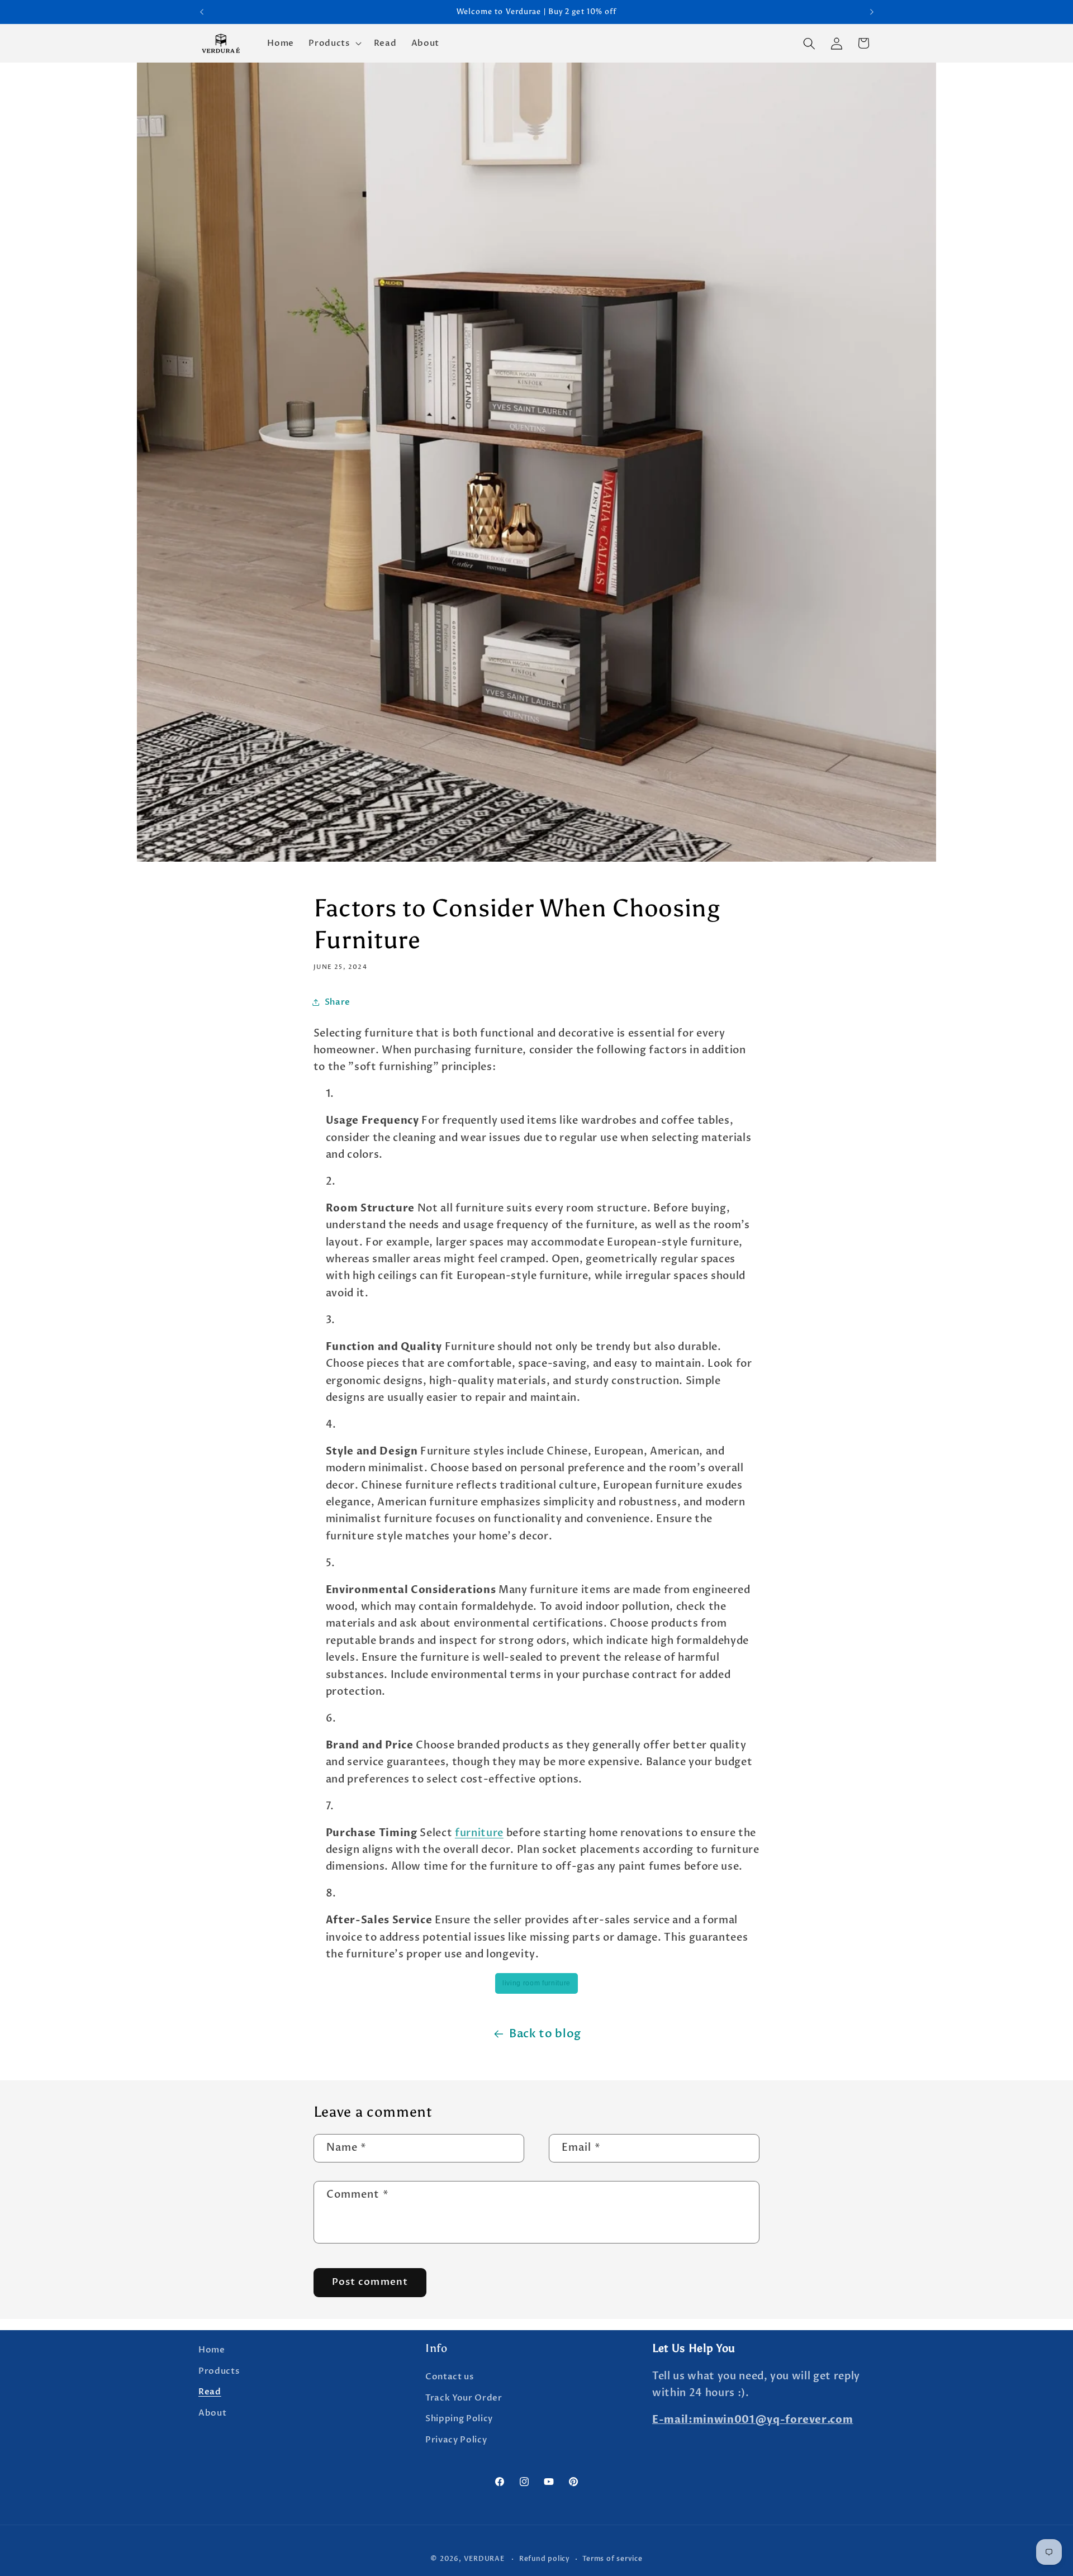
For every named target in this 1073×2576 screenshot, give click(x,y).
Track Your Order (464, 2398)
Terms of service (612, 2559)
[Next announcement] (872, 12)
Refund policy (545, 2559)
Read (210, 2392)
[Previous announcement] (202, 12)
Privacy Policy (456, 2440)
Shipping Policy (459, 2419)
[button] (334, 44)
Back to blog (545, 2034)
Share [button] (338, 1002)
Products (219, 2371)
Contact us (450, 2377)
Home (212, 2350)
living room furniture (536, 1983)
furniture (479, 1833)
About (212, 2413)
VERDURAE (484, 2559)
